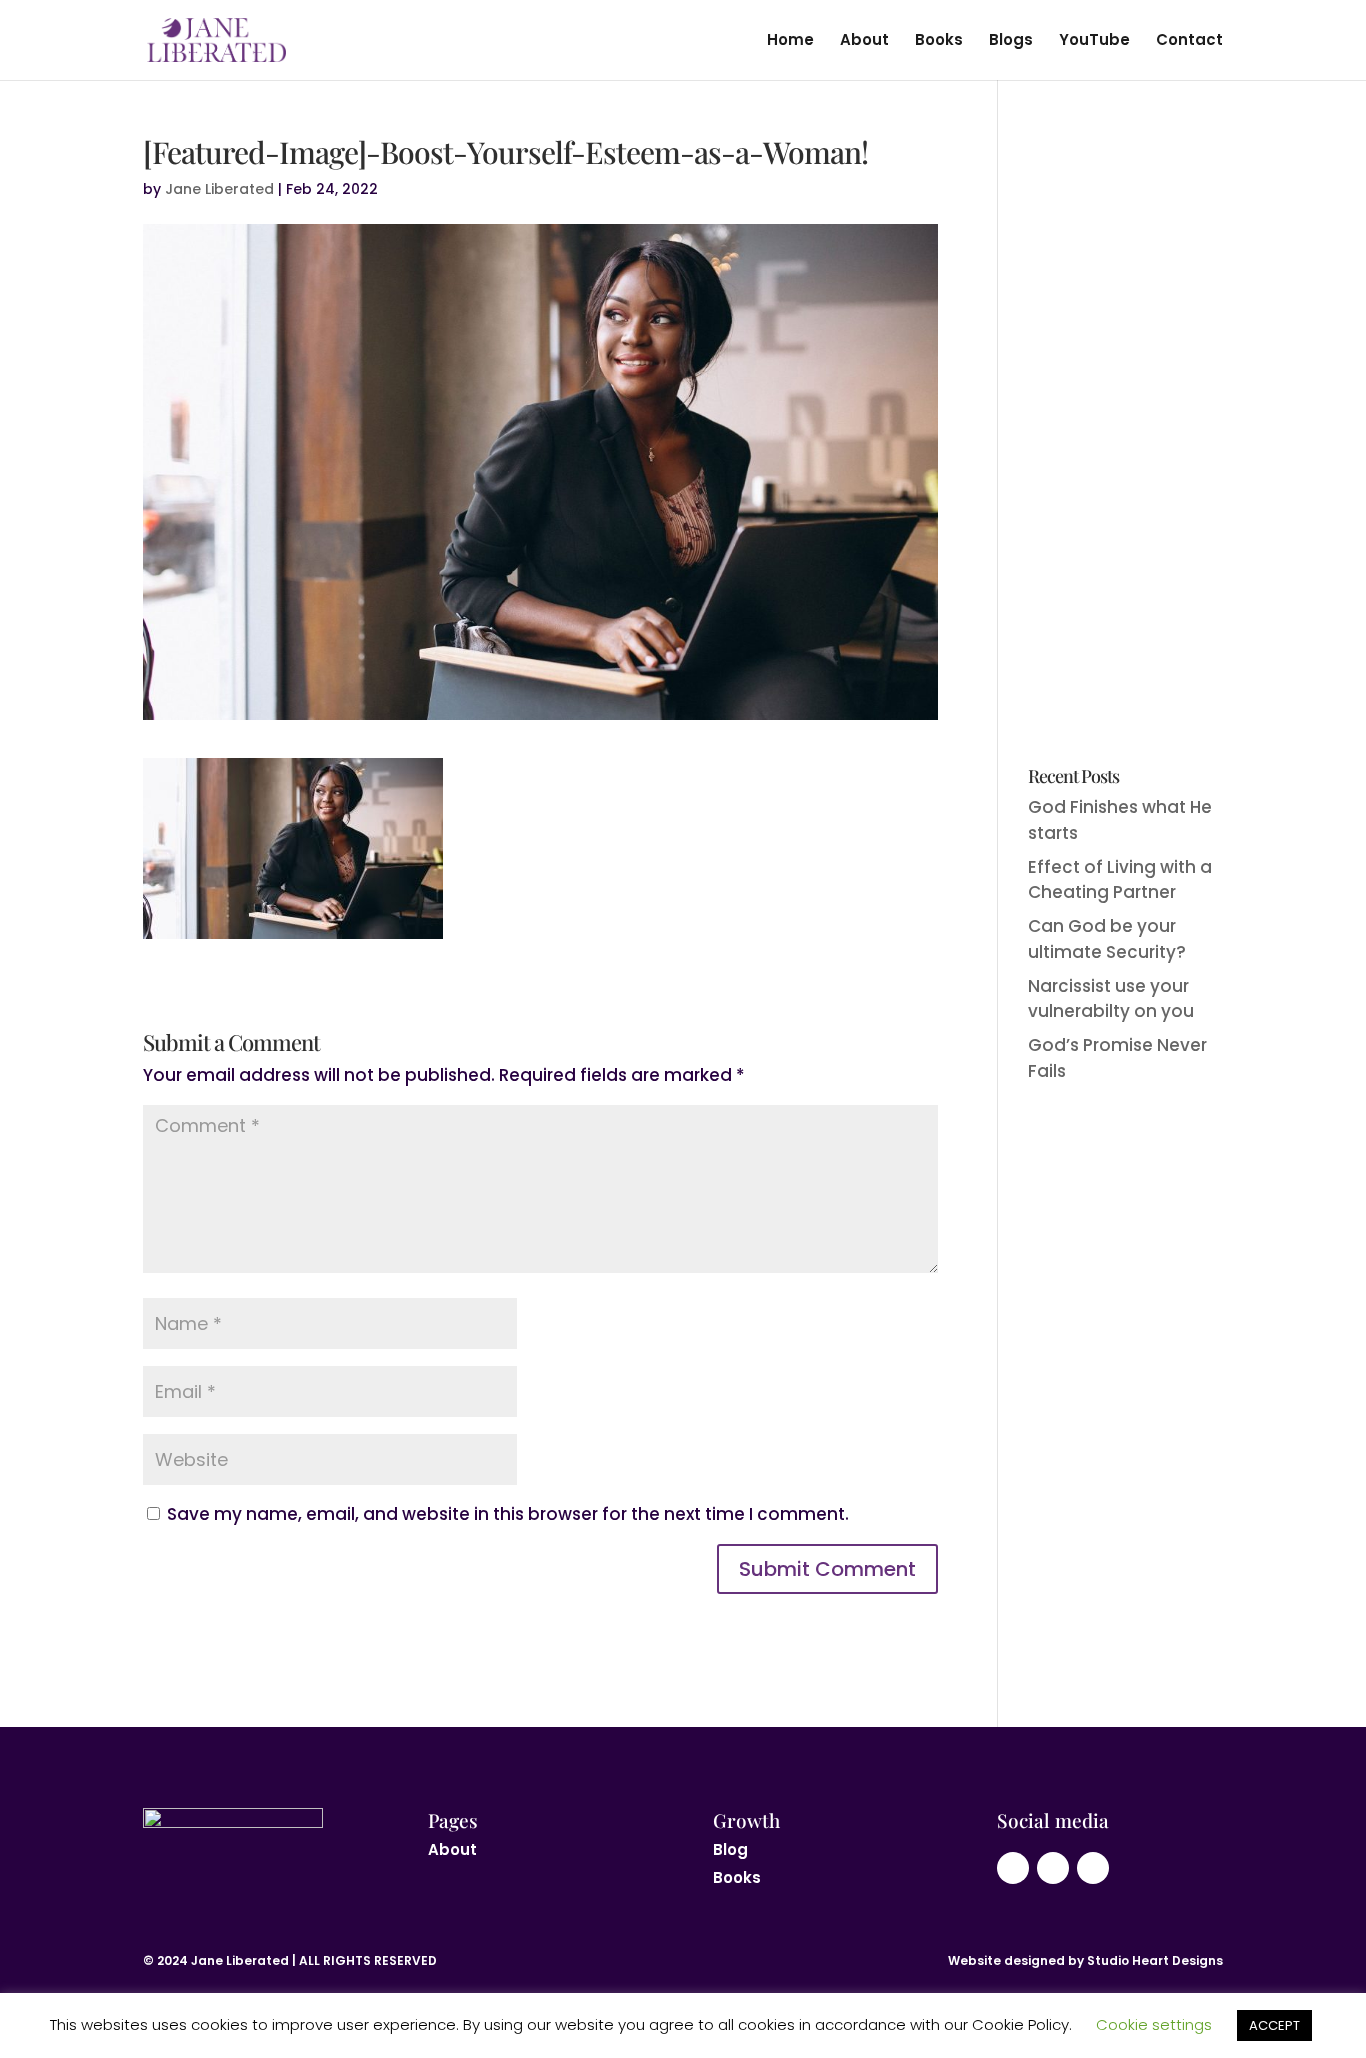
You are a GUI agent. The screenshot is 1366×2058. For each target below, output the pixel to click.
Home (790, 41)
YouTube (1094, 41)
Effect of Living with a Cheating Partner (1120, 880)
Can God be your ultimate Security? (1107, 939)
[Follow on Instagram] (1053, 1868)
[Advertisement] (1125, 437)
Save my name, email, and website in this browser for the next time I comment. (508, 1514)
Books (939, 41)
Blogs (1011, 41)
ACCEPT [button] (1274, 2025)
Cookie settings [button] (1154, 2024)
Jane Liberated (219, 189)
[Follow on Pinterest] (1093, 1868)
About (864, 41)
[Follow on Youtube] (1013, 1868)
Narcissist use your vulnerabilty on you (1111, 999)
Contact (1189, 41)
